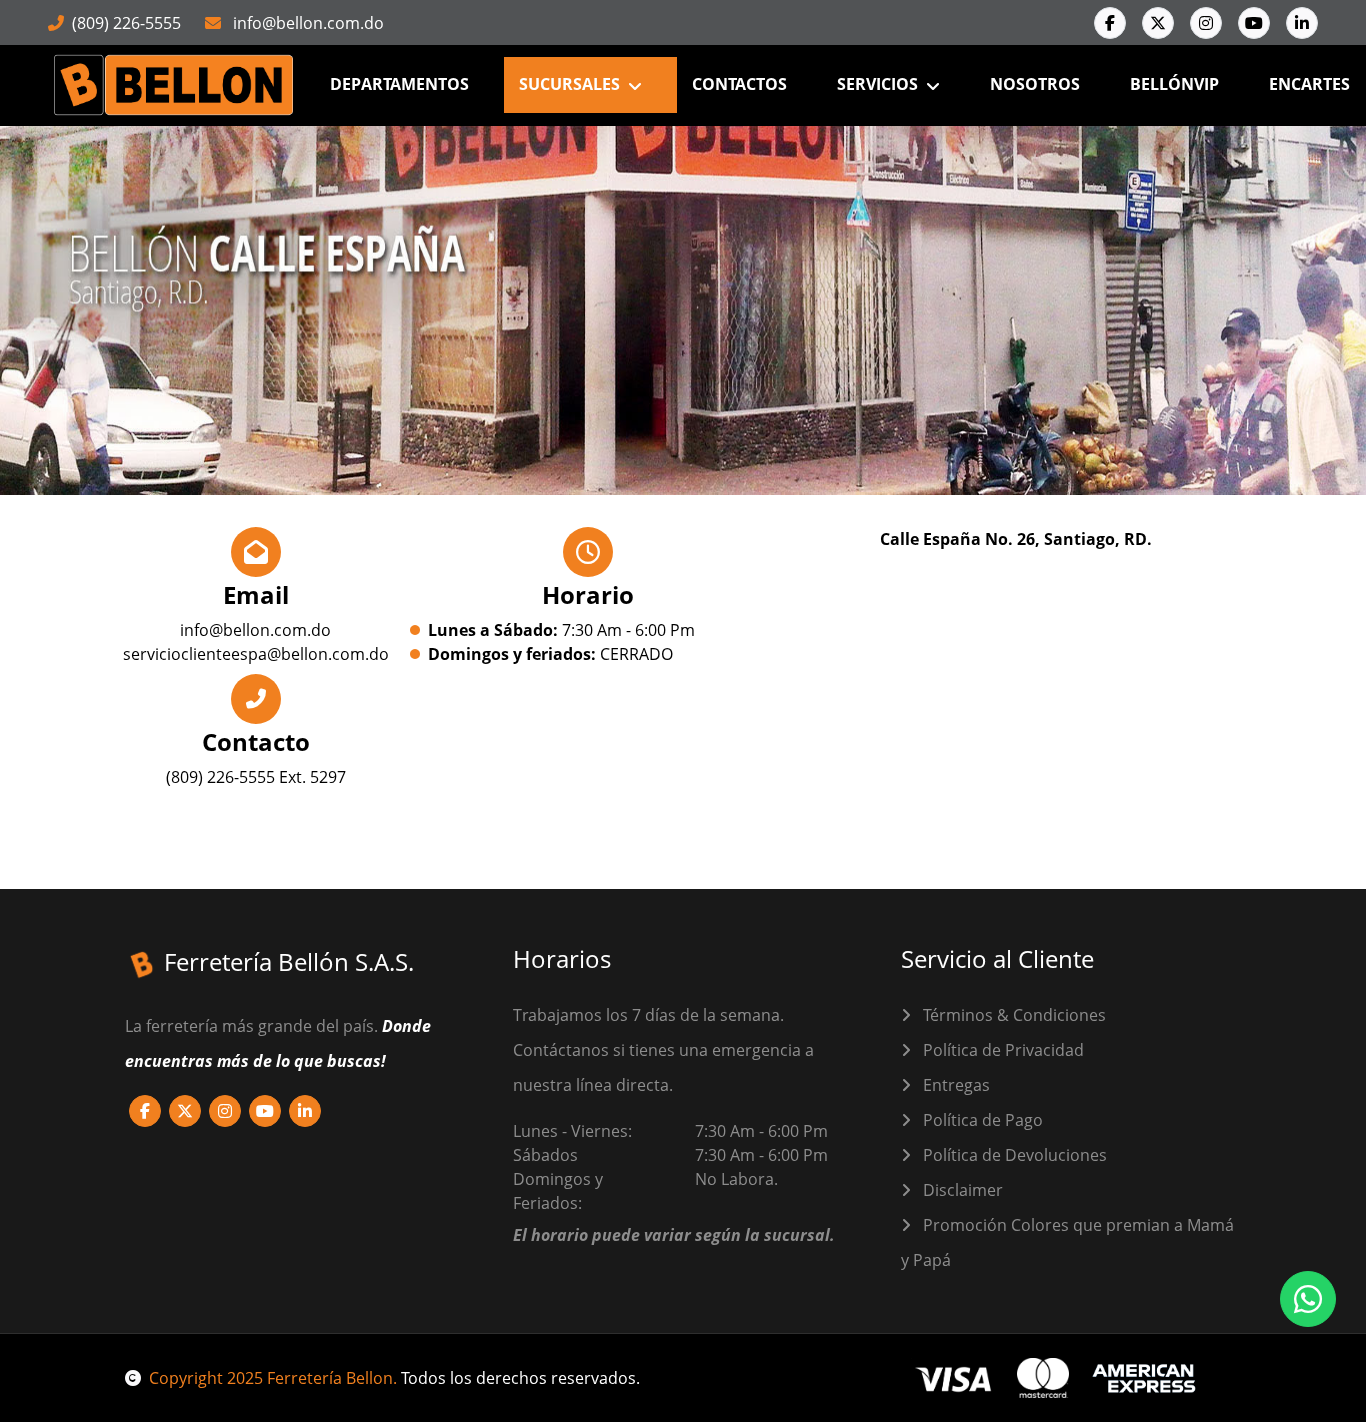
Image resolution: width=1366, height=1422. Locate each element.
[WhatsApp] (1308, 1299)
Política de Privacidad (1001, 1050)
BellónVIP (1174, 84)
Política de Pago (981, 1120)
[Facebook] (1110, 23)
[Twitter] (1158, 23)
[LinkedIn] (1302, 23)
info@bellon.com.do (306, 23)
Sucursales (569, 84)
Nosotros (1035, 84)
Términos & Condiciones (1012, 1015)
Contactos (739, 84)
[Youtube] (1254, 23)
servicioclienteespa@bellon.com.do (256, 654)
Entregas (954, 1085)
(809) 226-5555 (126, 23)
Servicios (877, 84)
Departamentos (399, 84)
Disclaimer (961, 1190)
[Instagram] (1206, 23)
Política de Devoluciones (1013, 1155)
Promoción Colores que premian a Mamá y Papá (1067, 1242)
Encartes (1309, 84)
